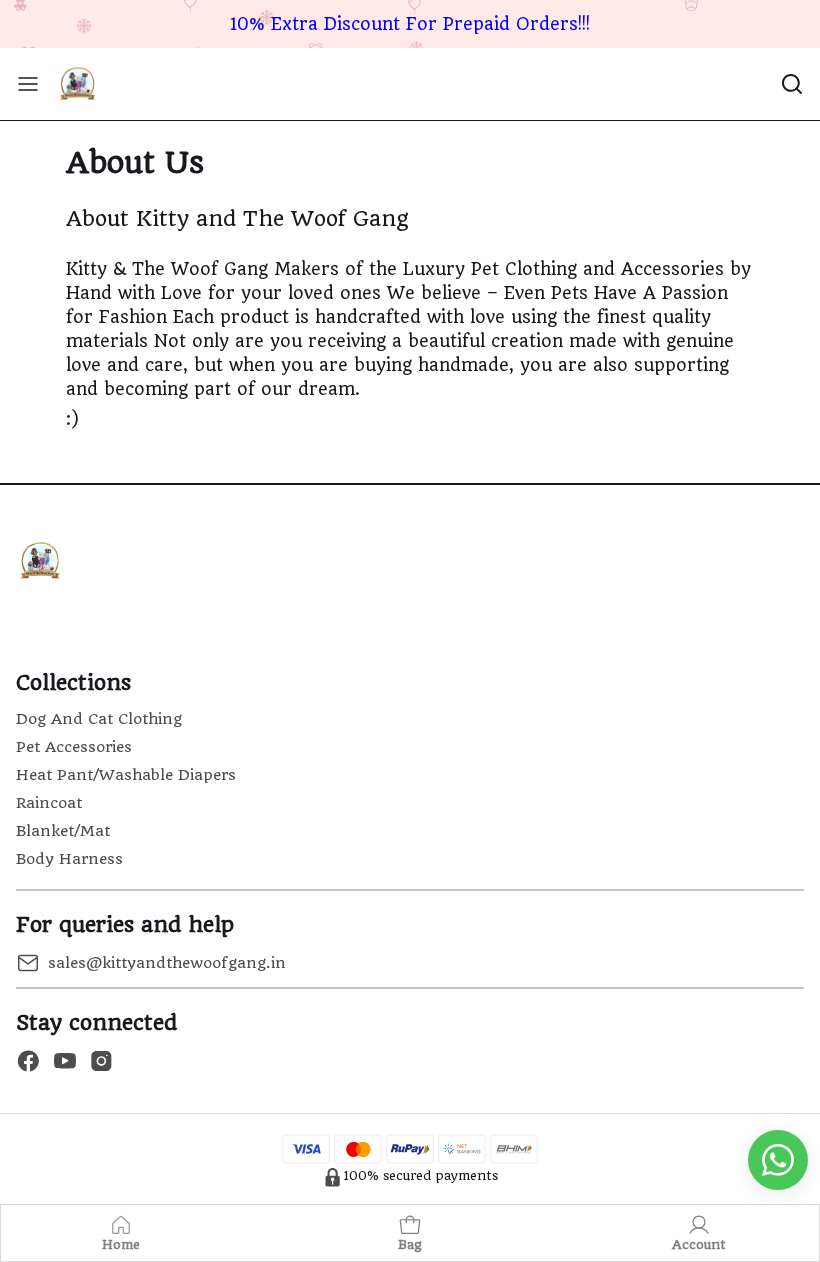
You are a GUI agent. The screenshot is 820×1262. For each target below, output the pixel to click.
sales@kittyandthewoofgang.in (167, 963)
